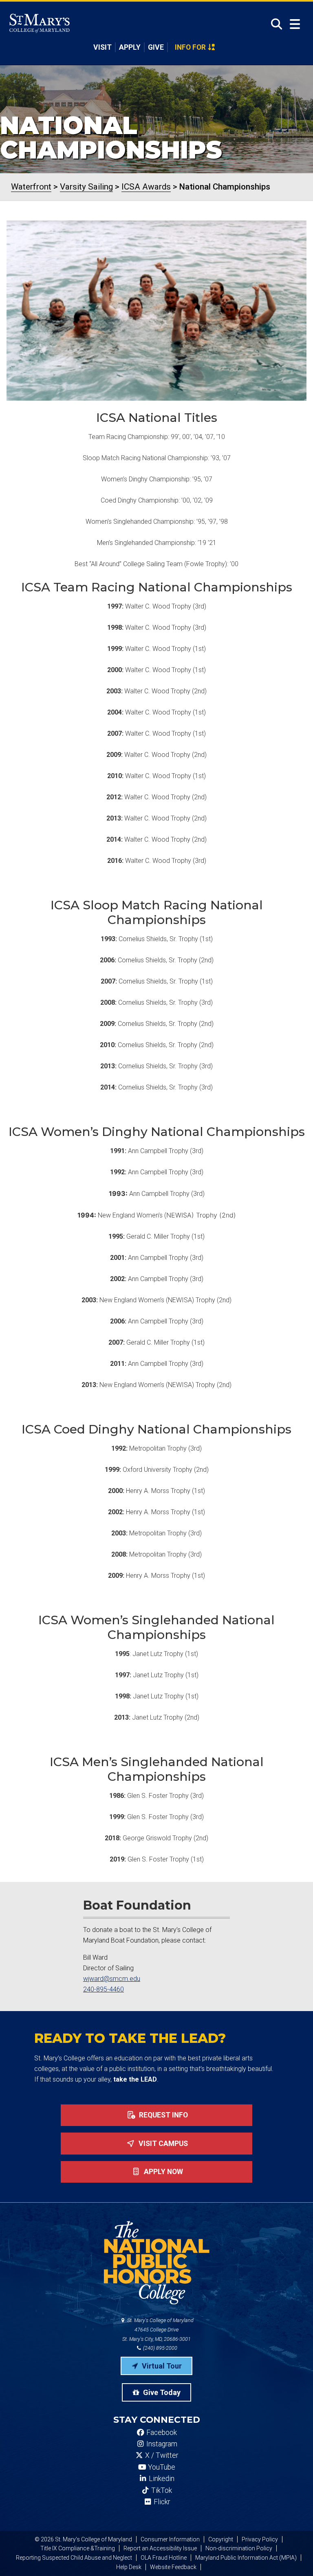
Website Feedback (173, 2567)
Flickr (161, 2502)
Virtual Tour (161, 2366)
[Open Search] (274, 24)
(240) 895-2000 (160, 2348)
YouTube (161, 2467)
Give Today (161, 2392)
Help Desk (129, 2567)
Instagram (161, 2444)
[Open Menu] (295, 24)
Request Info (163, 2115)
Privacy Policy (260, 2539)
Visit (102, 47)
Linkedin (161, 2479)
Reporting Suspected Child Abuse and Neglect (74, 2558)
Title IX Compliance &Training (78, 2548)
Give (156, 47)
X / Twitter (161, 2455)
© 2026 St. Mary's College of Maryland (83, 2539)
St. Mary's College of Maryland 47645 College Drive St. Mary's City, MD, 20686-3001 (158, 2330)
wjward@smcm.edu (112, 1979)
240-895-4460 (104, 1989)
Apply (130, 47)
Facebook (161, 2433)
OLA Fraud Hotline (164, 2558)
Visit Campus (162, 2144)
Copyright (221, 2539)
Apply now (163, 2172)
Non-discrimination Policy (239, 2548)
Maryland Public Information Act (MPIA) (246, 2558)
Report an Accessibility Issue (160, 2548)
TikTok (161, 2490)
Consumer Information (170, 2539)
